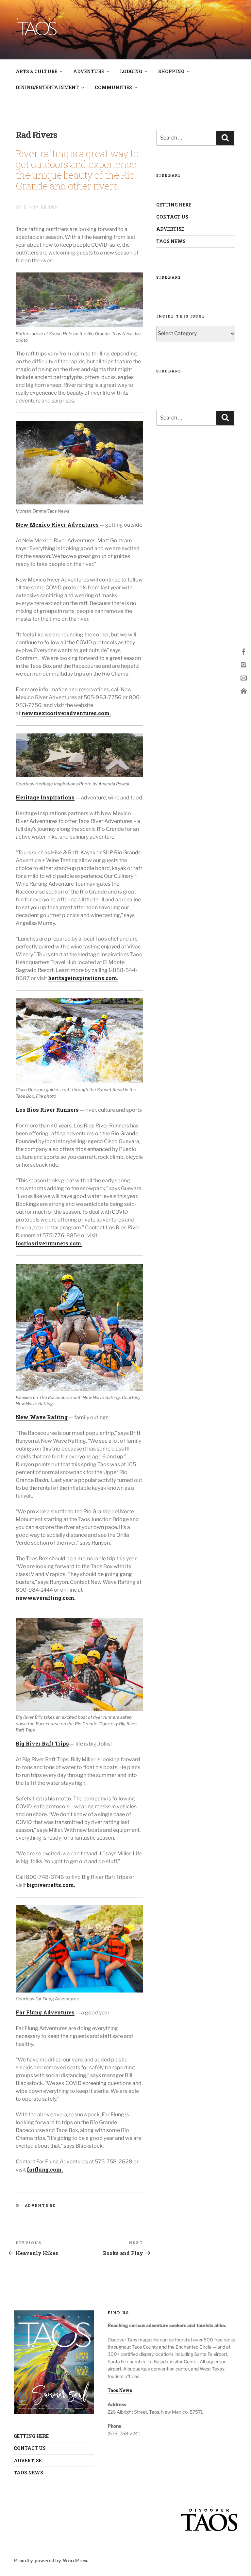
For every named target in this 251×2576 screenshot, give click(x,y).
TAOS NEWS (171, 241)
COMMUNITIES (113, 87)
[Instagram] (244, 664)
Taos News (120, 2390)
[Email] (244, 677)
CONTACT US (172, 217)
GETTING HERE (174, 205)
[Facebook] (244, 651)
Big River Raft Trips (42, 1743)
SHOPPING (171, 71)
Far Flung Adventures (45, 2012)
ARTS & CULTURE (36, 71)
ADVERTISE (170, 229)
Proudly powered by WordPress (51, 2560)
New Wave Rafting (42, 1417)
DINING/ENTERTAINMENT (47, 87)
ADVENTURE (89, 71)
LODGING (131, 71)
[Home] (244, 690)
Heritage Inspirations (45, 797)
